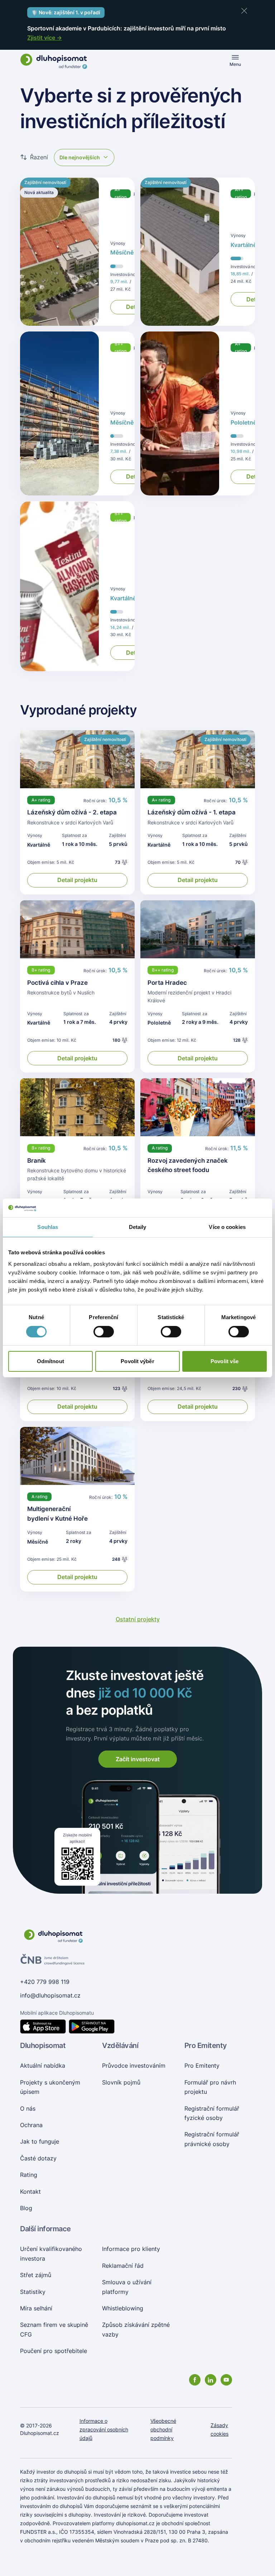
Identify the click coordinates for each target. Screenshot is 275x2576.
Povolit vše (225, 1361)
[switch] (104, 1332)
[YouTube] (226, 2380)
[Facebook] (195, 2380)
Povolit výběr (137, 1361)
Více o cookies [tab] (227, 1227)
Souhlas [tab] (48, 1227)
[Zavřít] (244, 11)
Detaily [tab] (138, 1227)
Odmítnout (50, 1361)
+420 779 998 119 (45, 1982)
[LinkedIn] (211, 2380)
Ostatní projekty (138, 1619)
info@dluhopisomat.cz (50, 1995)
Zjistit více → (45, 38)
